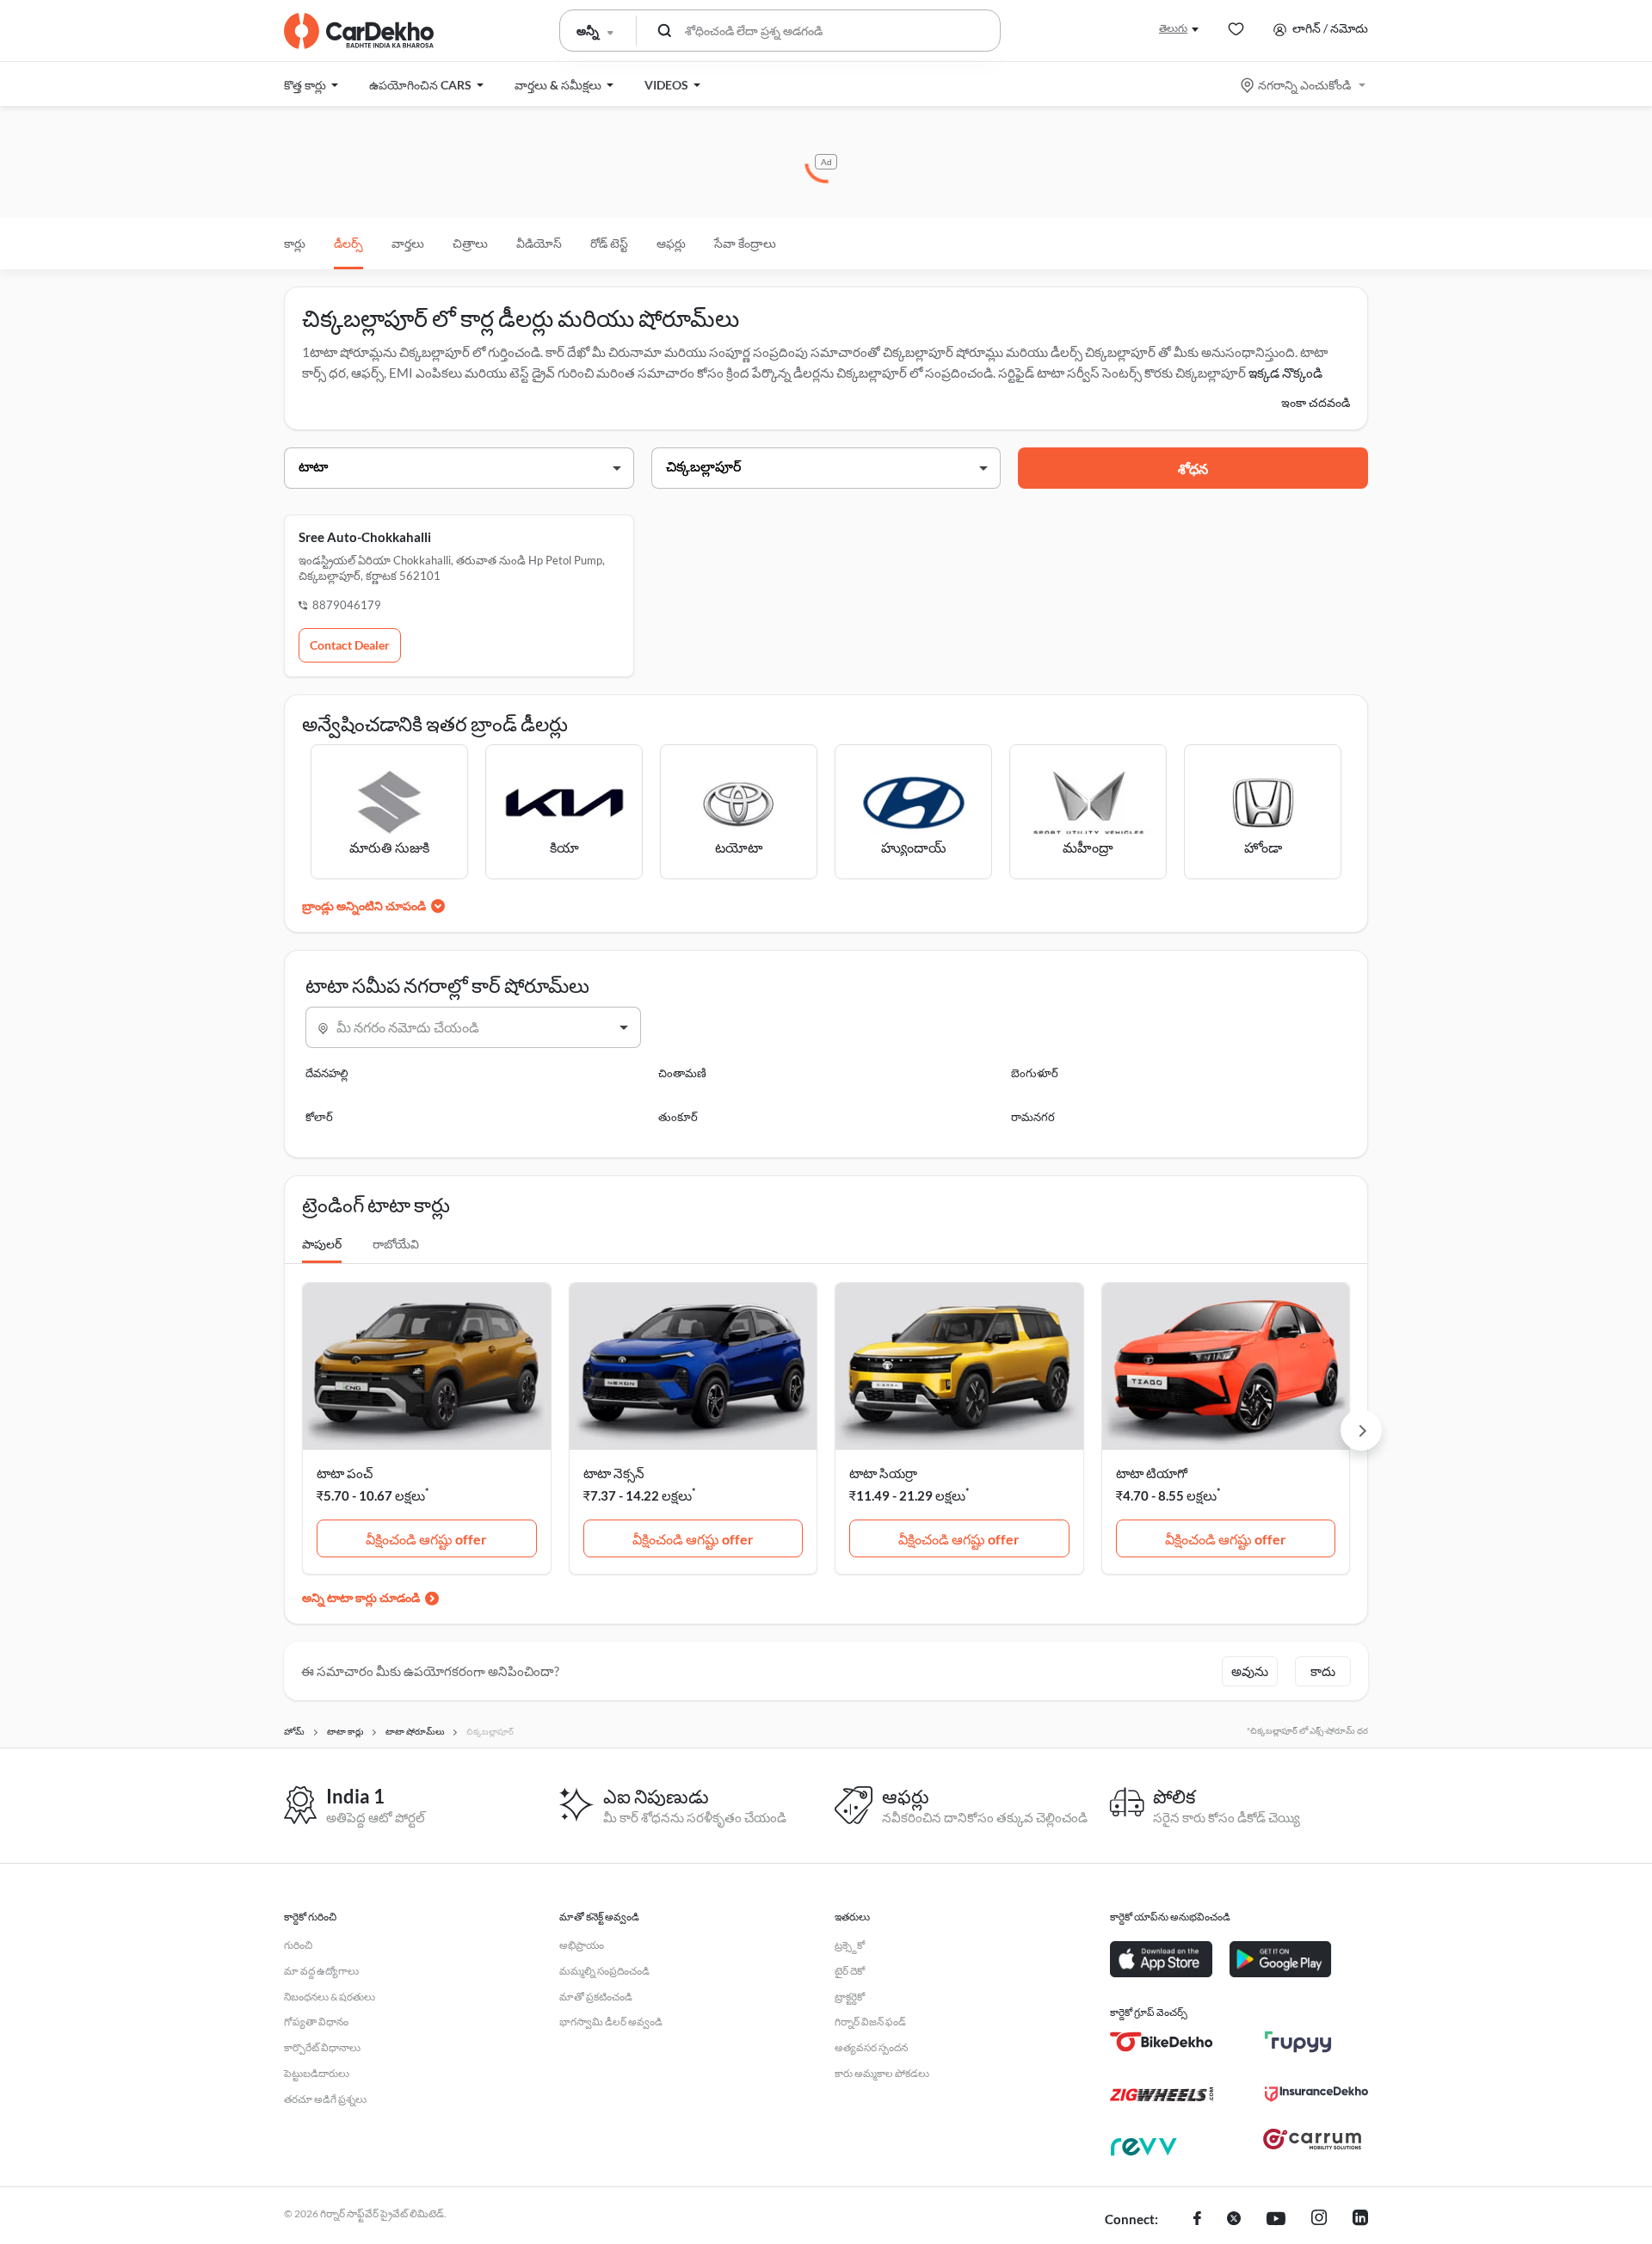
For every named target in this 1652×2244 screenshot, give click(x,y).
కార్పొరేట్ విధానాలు (322, 2047)
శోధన (1193, 469)
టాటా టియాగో (1152, 1473)
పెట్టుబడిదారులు (317, 2073)
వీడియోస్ (539, 243)
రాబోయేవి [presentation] (396, 1244)
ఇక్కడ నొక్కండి (1285, 373)
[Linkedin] (1360, 2220)
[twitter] (1234, 2220)
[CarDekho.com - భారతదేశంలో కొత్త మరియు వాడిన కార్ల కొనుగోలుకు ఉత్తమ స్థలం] (359, 31)
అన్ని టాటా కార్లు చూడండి (361, 1597)
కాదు (1323, 1671)
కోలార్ (319, 1117)
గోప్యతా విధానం (316, 2022)
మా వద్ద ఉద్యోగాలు (321, 1971)
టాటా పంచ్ (345, 1473)
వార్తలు (408, 243)
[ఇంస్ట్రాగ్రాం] (1319, 2220)
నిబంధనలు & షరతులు (330, 1997)
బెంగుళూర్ (1035, 1073)
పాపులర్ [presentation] (322, 1244)
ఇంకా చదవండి (1316, 402)
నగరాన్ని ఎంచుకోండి (1304, 85)
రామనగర (1033, 1117)
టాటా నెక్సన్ (614, 1473)
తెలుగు (1173, 28)
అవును (1250, 1671)
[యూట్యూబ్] (1276, 2220)
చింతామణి (682, 1073)
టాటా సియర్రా (883, 1473)
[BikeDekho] (1162, 2042)
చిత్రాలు (470, 243)
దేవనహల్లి (327, 1073)
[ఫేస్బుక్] (1197, 2220)
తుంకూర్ (678, 1117)
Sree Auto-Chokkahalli (365, 537)
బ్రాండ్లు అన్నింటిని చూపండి (364, 906)
